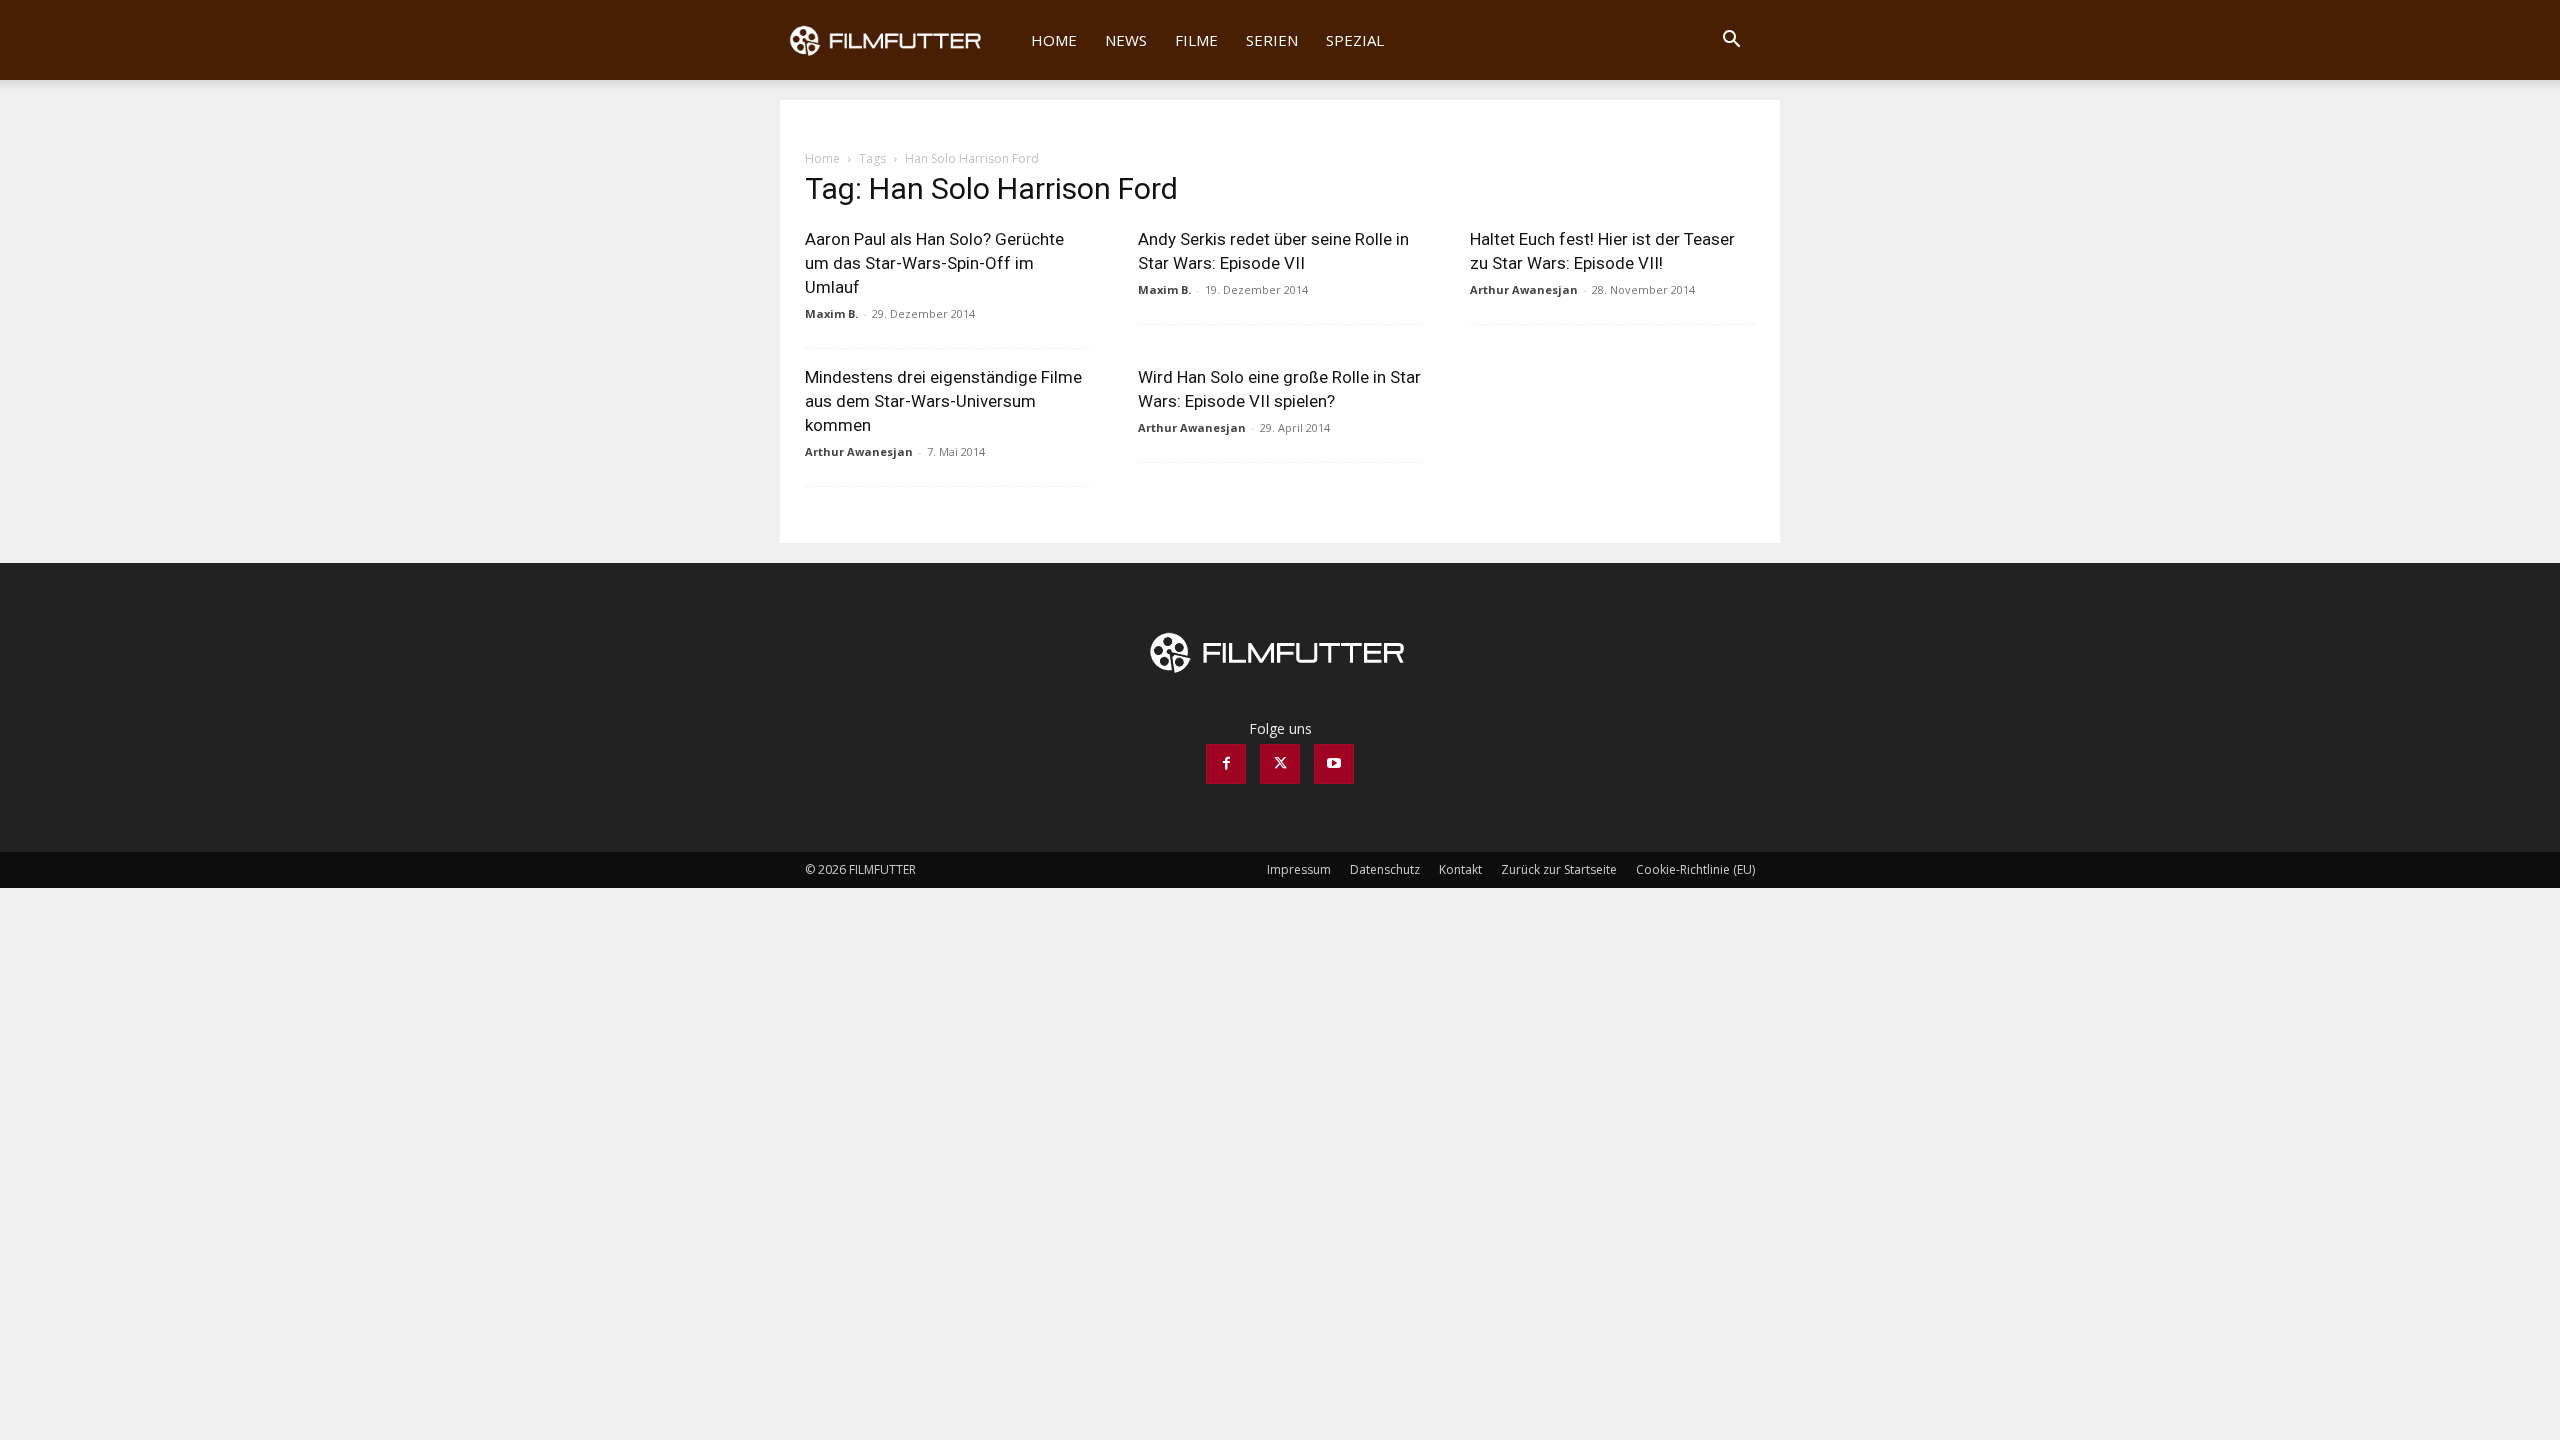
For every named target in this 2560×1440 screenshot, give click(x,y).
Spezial (1355, 40)
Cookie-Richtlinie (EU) (1695, 869)
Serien (1272, 40)
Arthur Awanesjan (1524, 289)
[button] (1731, 41)
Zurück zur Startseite (1559, 869)
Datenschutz (1385, 869)
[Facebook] (1226, 764)
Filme (1196, 40)
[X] (1280, 764)
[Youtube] (1334, 764)
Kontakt (1460, 869)
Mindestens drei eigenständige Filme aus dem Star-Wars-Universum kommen (943, 401)
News (1126, 40)
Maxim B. (831, 313)
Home (1054, 40)
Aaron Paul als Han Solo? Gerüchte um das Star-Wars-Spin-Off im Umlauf (934, 263)
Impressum (1299, 869)
